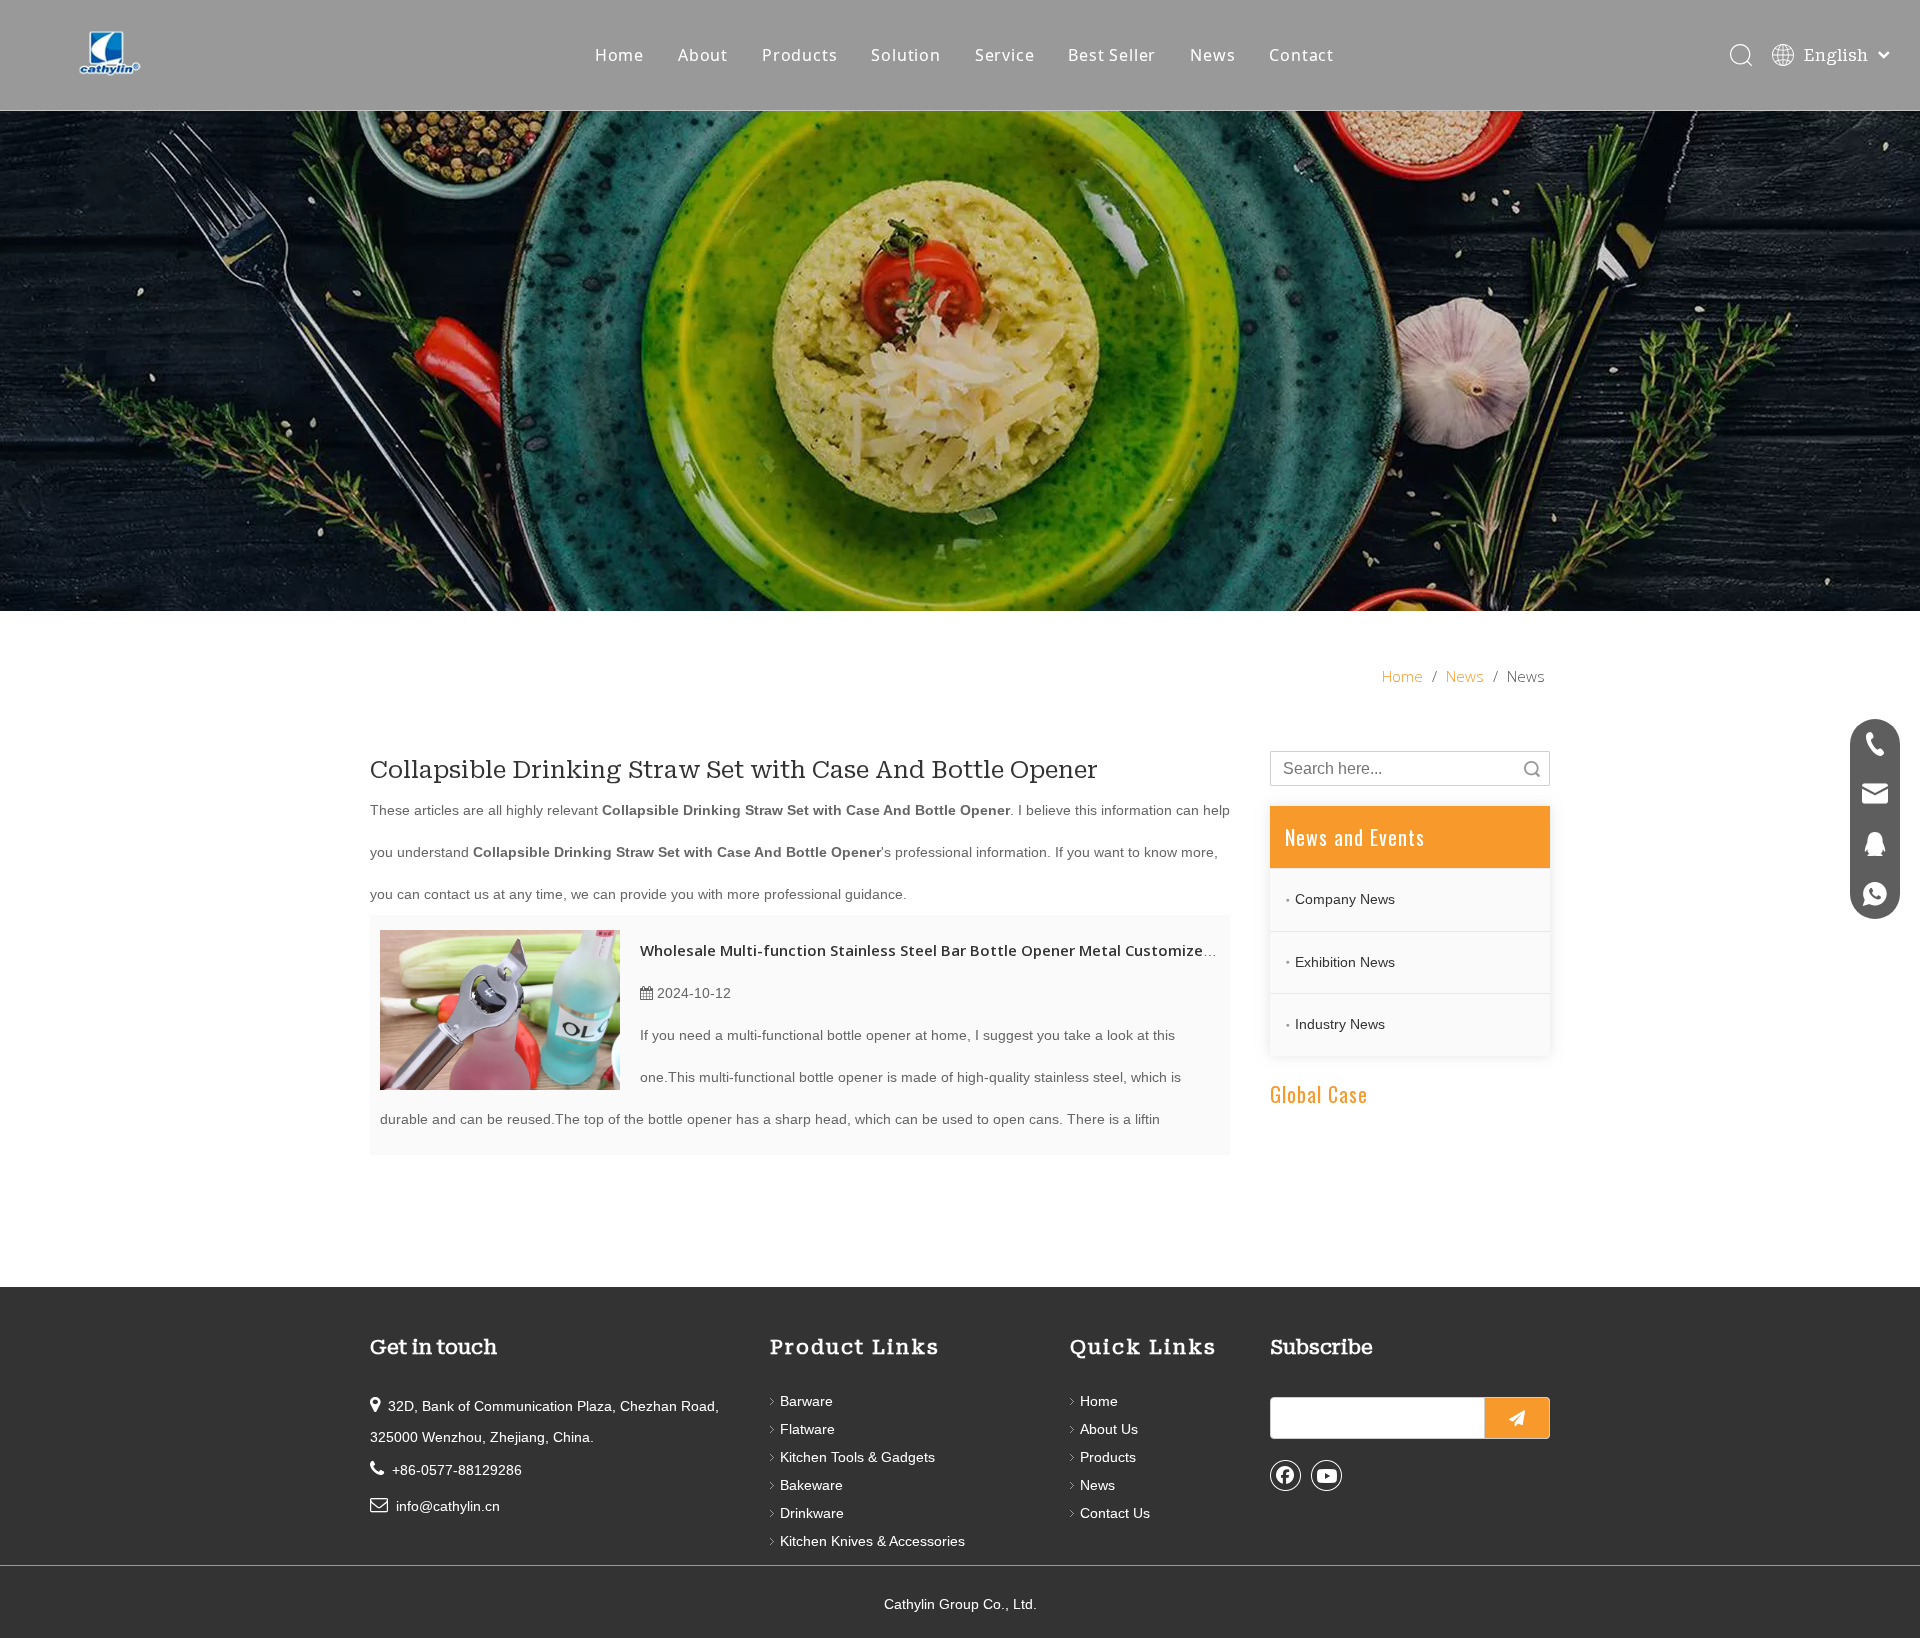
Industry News (1340, 1024)
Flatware (807, 1429)
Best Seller (1112, 55)
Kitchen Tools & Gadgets (857, 1457)
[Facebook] (1286, 1475)
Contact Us (1115, 1513)
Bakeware (811, 1485)
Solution (905, 55)
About (703, 55)
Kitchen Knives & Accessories (872, 1541)
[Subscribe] (1517, 1418)
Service (1005, 55)
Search (1532, 768)
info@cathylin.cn (448, 1506)
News (1212, 55)
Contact (1301, 55)
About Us (1109, 1429)
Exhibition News (1345, 962)
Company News (1345, 899)
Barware (806, 1401)
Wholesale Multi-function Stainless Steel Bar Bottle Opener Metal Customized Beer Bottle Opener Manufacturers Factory (1086, 950)
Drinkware (812, 1513)
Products (799, 55)
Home (619, 55)
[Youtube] (1327, 1475)
